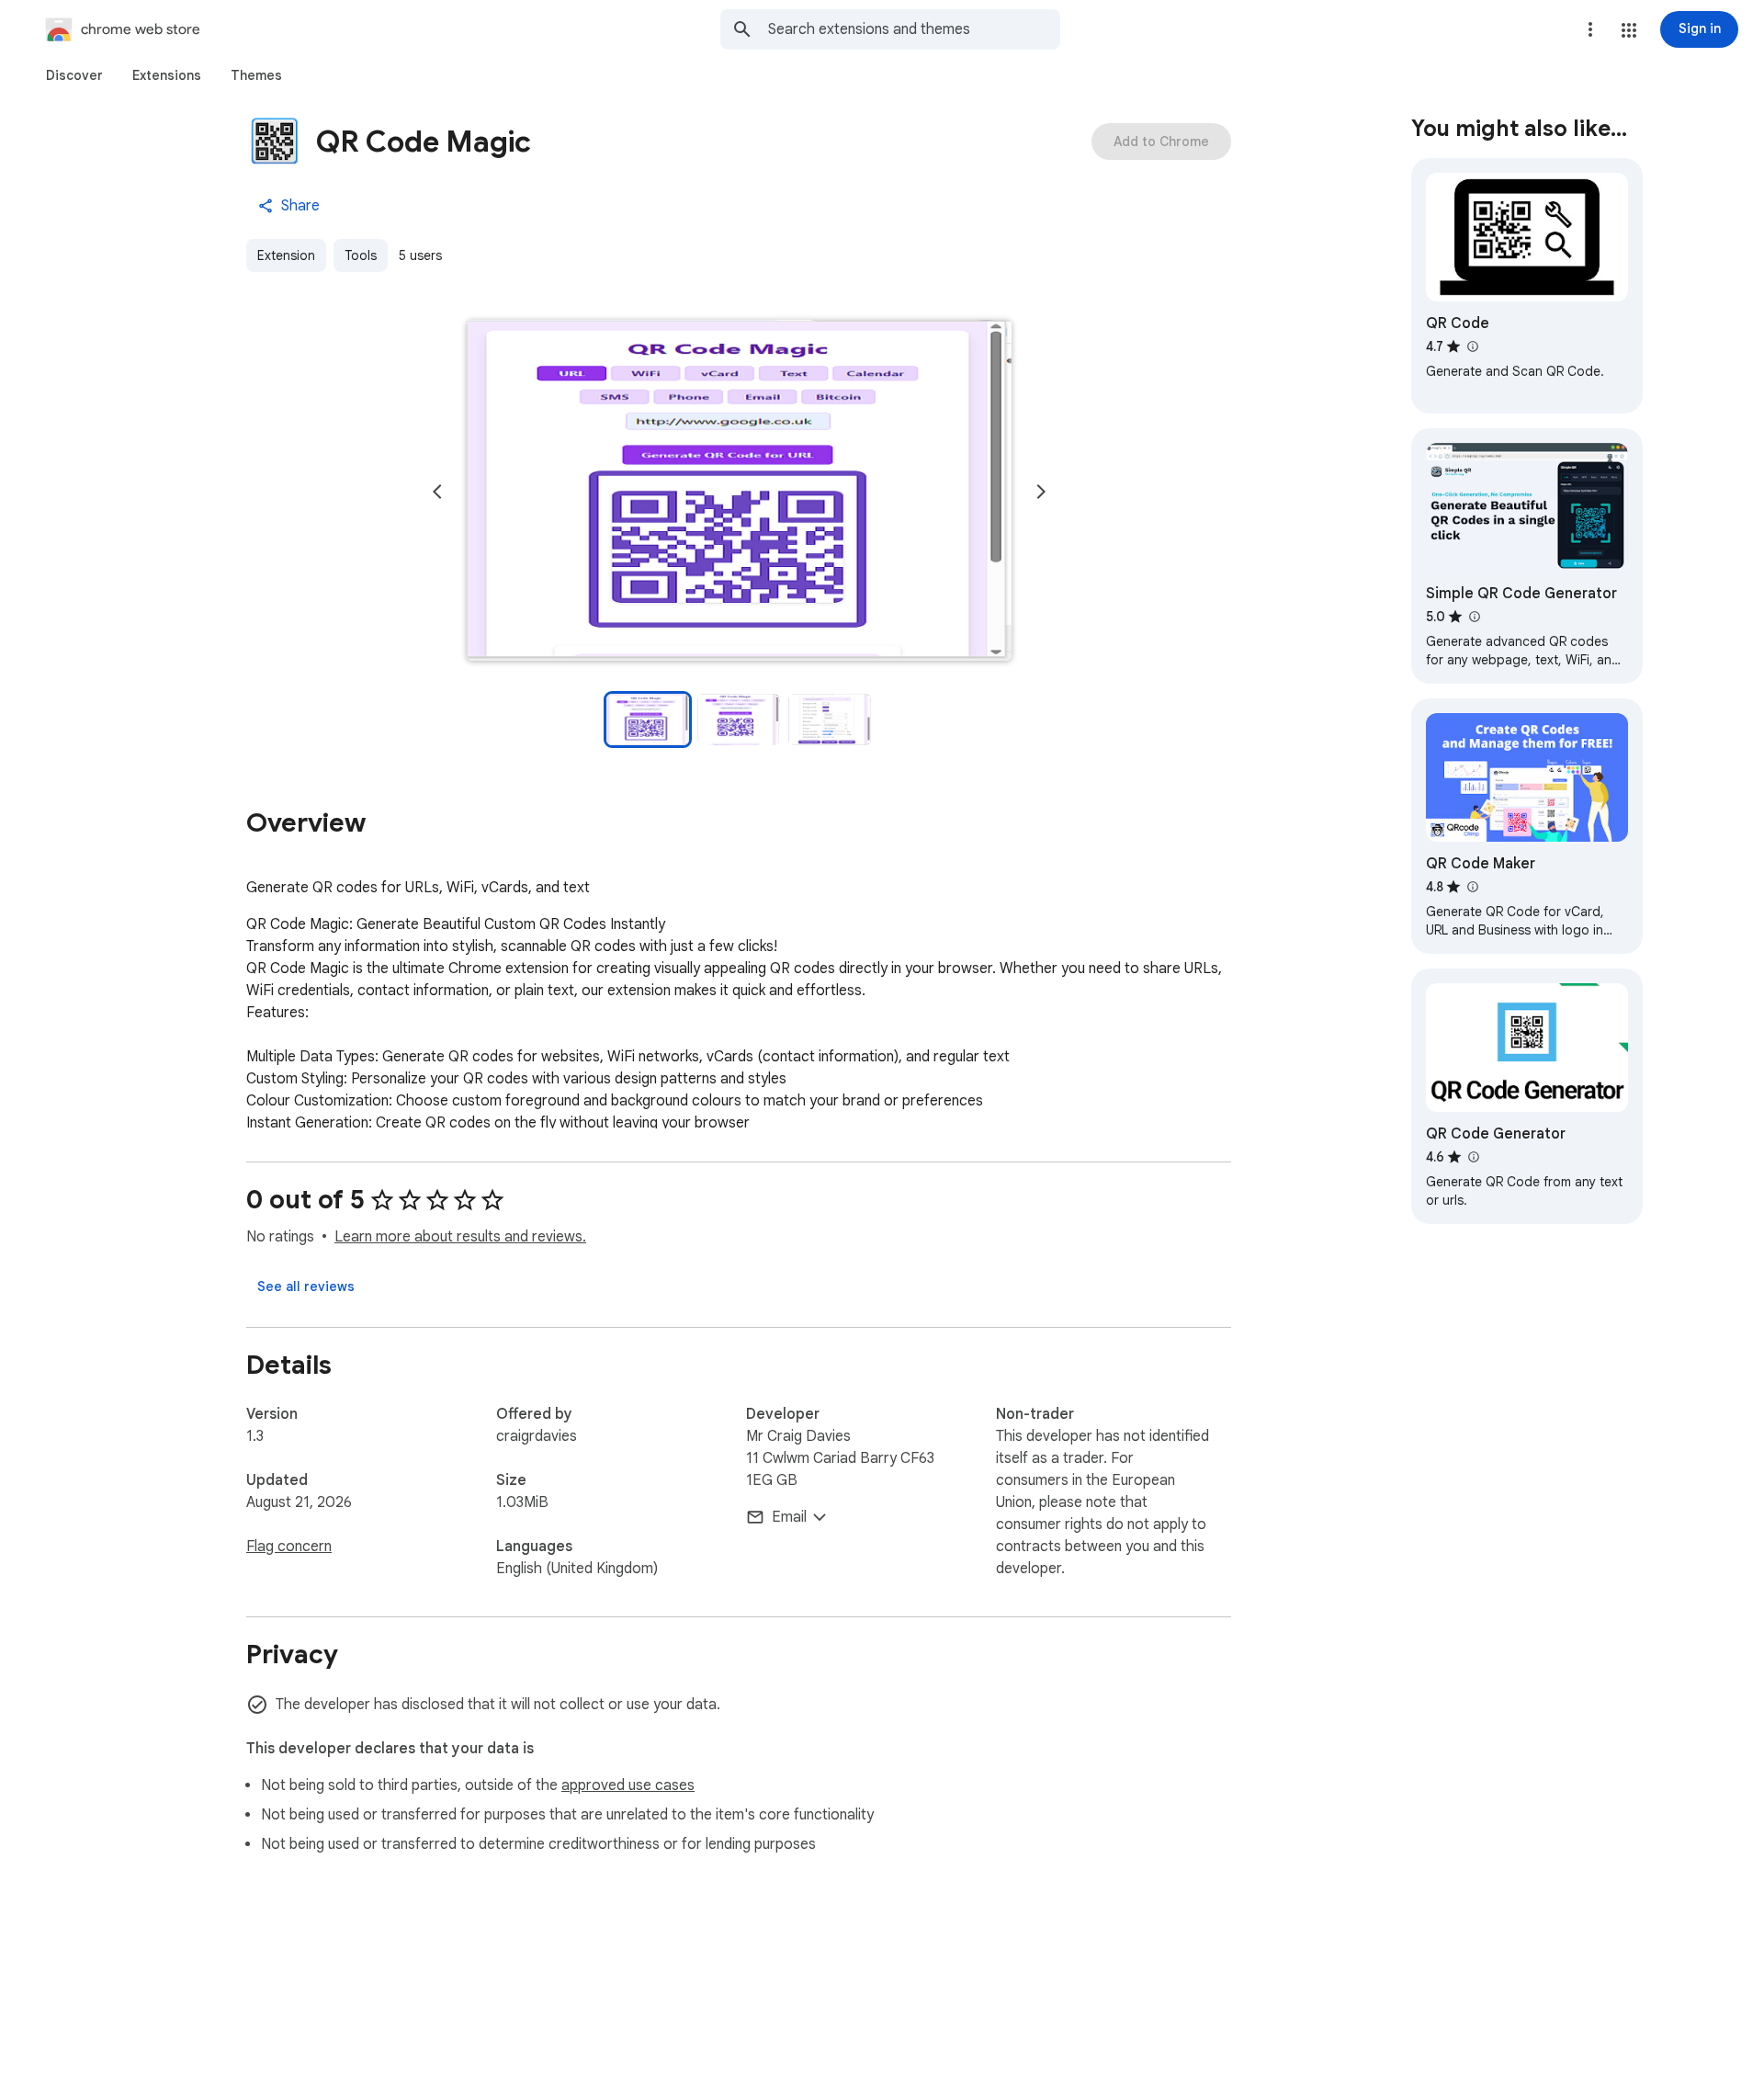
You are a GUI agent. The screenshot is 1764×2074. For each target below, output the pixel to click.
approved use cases (628, 1785)
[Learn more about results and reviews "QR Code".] (1472, 346)
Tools (361, 255)
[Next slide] (1041, 492)
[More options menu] (1590, 29)
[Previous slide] (437, 492)
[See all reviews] (306, 1286)
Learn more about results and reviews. (460, 1237)
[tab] (74, 75)
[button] (1629, 30)
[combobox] (914, 29)
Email (789, 1517)
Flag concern (289, 1547)
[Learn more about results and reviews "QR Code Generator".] (1473, 1157)
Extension (286, 255)
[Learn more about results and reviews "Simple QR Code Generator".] (1474, 617)
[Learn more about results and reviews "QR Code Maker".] (1472, 887)
